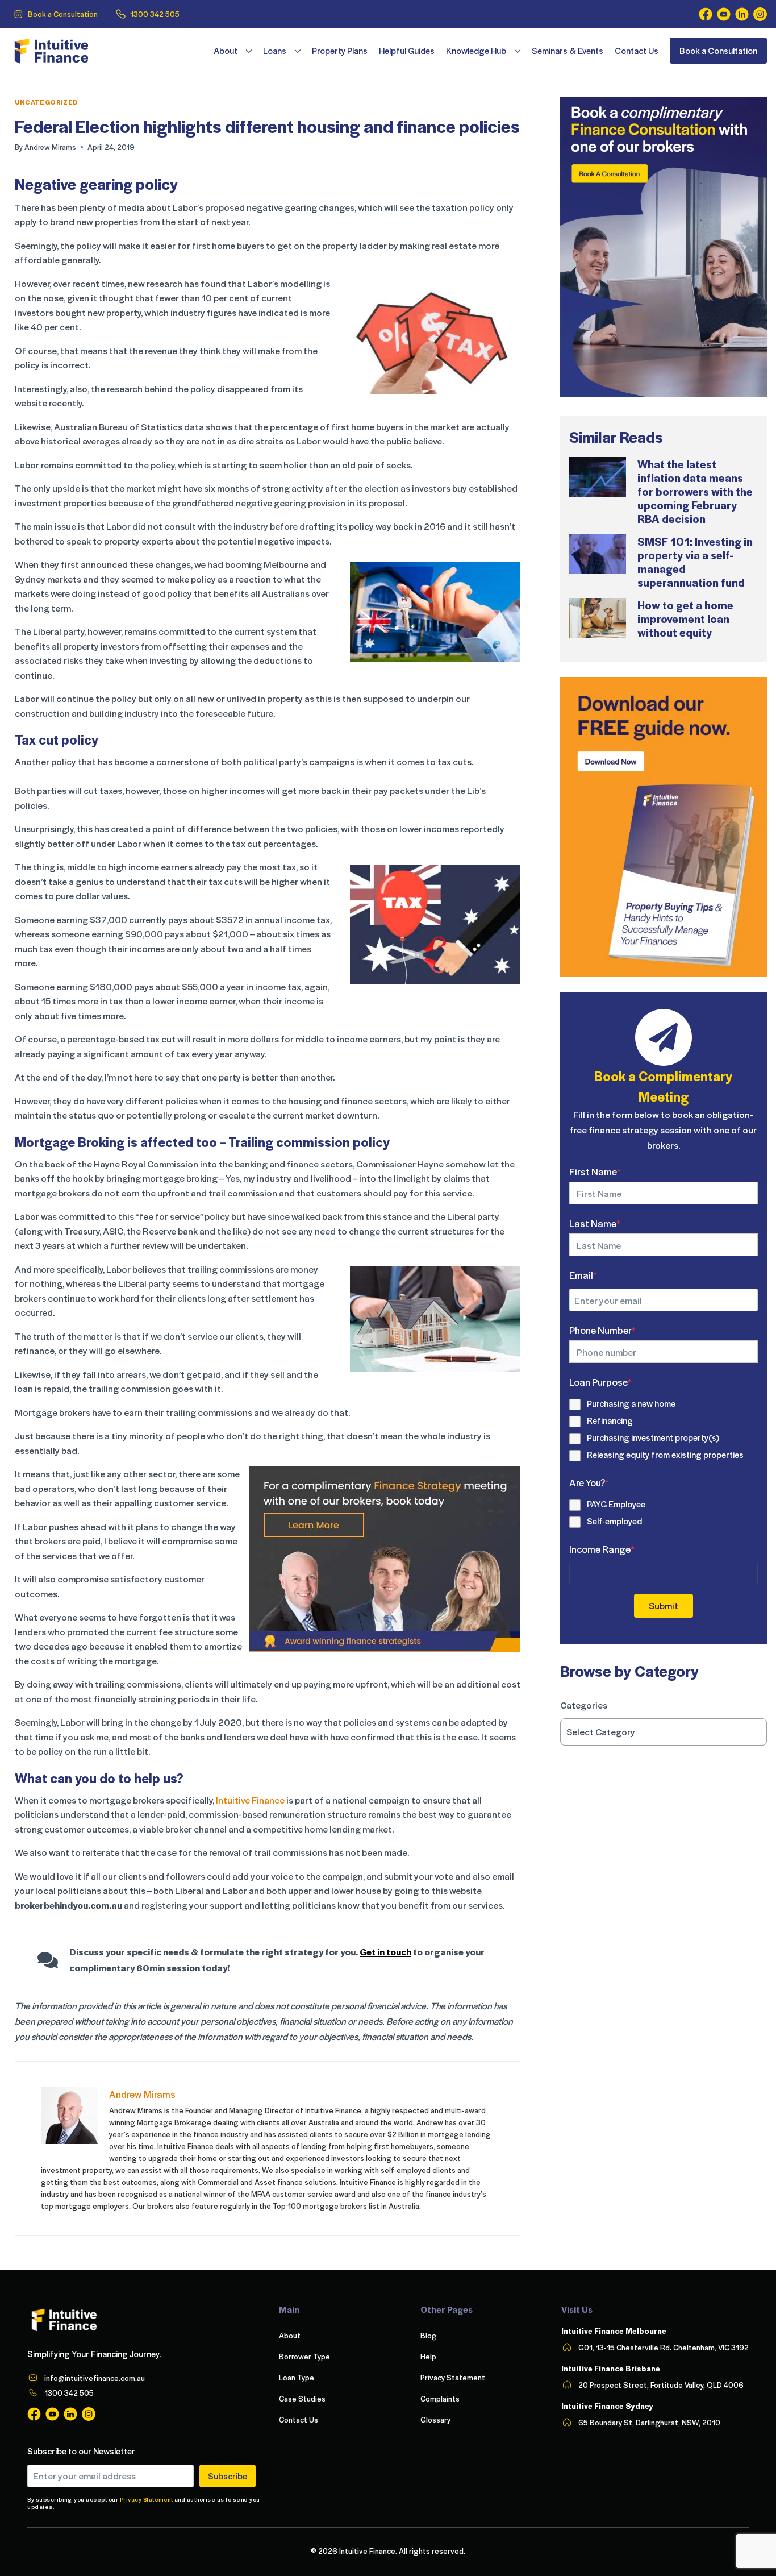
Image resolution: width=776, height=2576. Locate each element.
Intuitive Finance (250, 1800)
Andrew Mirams (50, 147)
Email (583, 1275)
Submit (664, 1605)
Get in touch (385, 1952)
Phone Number (602, 1330)
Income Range (602, 1549)
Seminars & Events (568, 51)
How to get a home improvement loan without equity (685, 618)
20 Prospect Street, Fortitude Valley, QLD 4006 (661, 2385)
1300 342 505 (155, 14)
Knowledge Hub (476, 51)
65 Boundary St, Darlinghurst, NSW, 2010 (649, 2422)
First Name (595, 1171)
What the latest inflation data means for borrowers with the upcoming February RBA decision (695, 491)
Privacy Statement (147, 2499)
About (226, 51)
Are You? (589, 1482)
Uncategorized (47, 102)
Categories (584, 1705)
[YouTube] (724, 14)
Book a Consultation (63, 14)
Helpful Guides (407, 51)
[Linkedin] (742, 14)
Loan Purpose (600, 1382)
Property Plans (340, 51)
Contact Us (637, 51)
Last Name (595, 1223)
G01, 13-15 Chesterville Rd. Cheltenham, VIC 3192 (664, 2347)
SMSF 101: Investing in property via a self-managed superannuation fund (695, 562)
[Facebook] (706, 14)
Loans (275, 51)
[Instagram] (760, 14)
